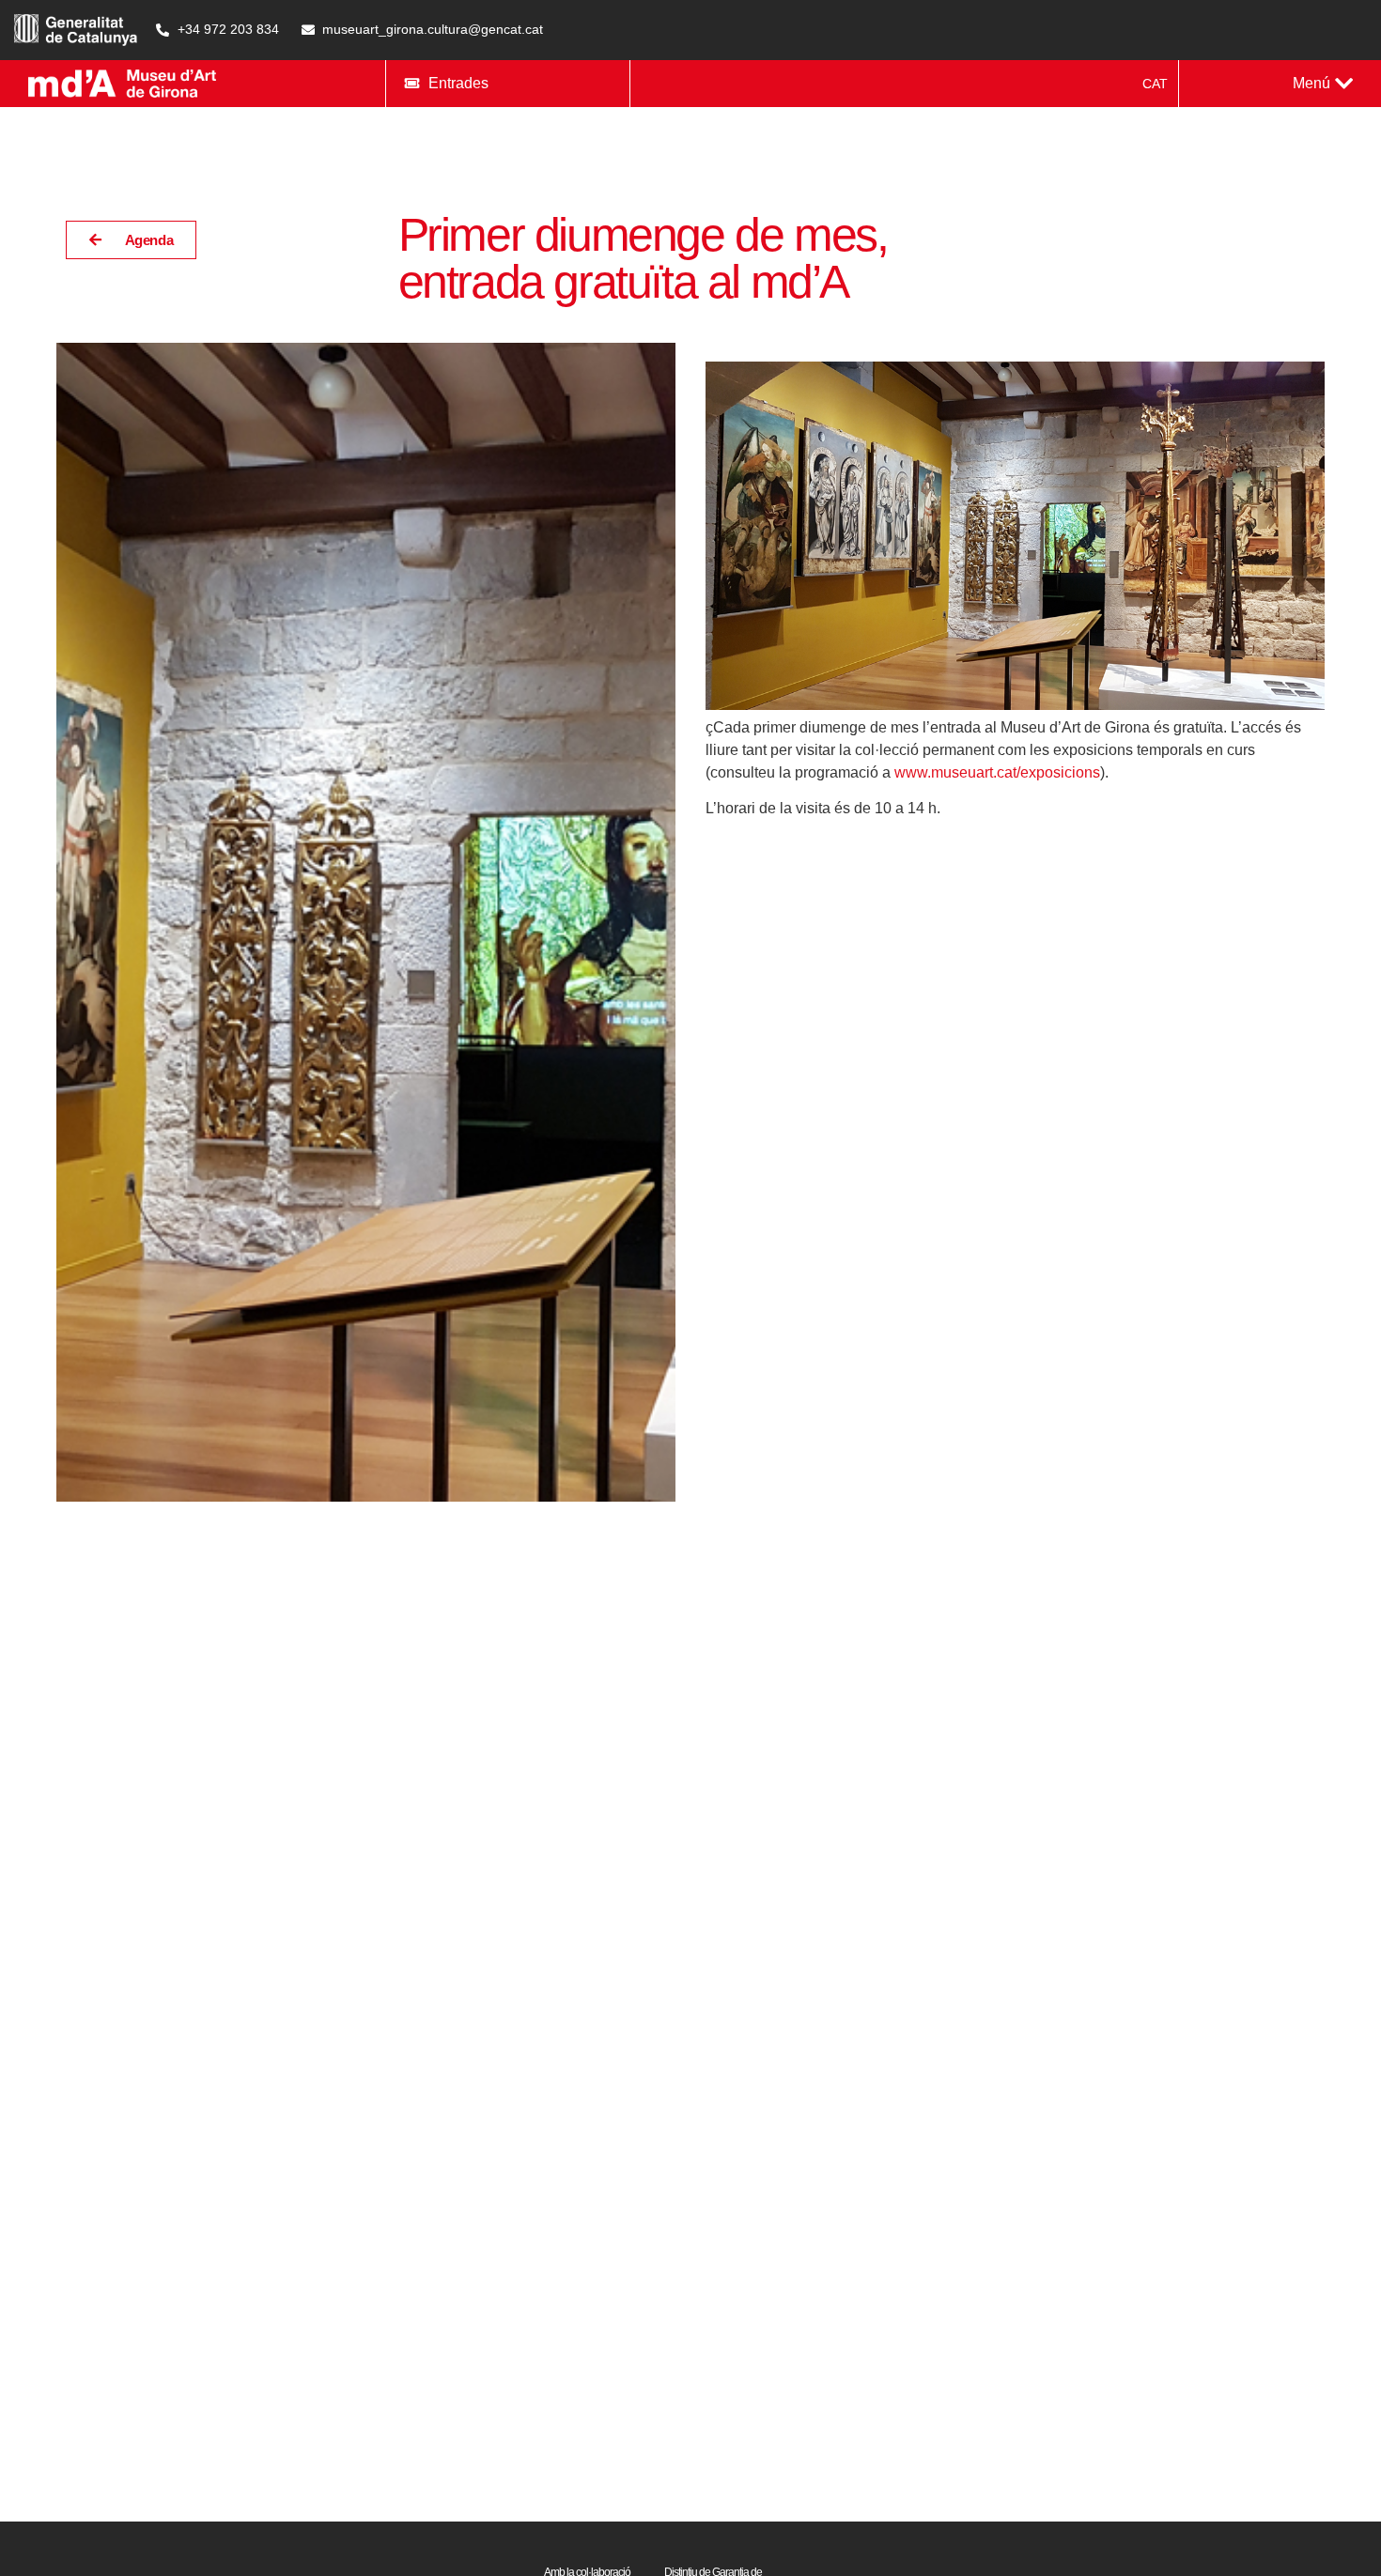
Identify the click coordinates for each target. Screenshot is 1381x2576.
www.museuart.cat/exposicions (997, 772)
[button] (1323, 84)
